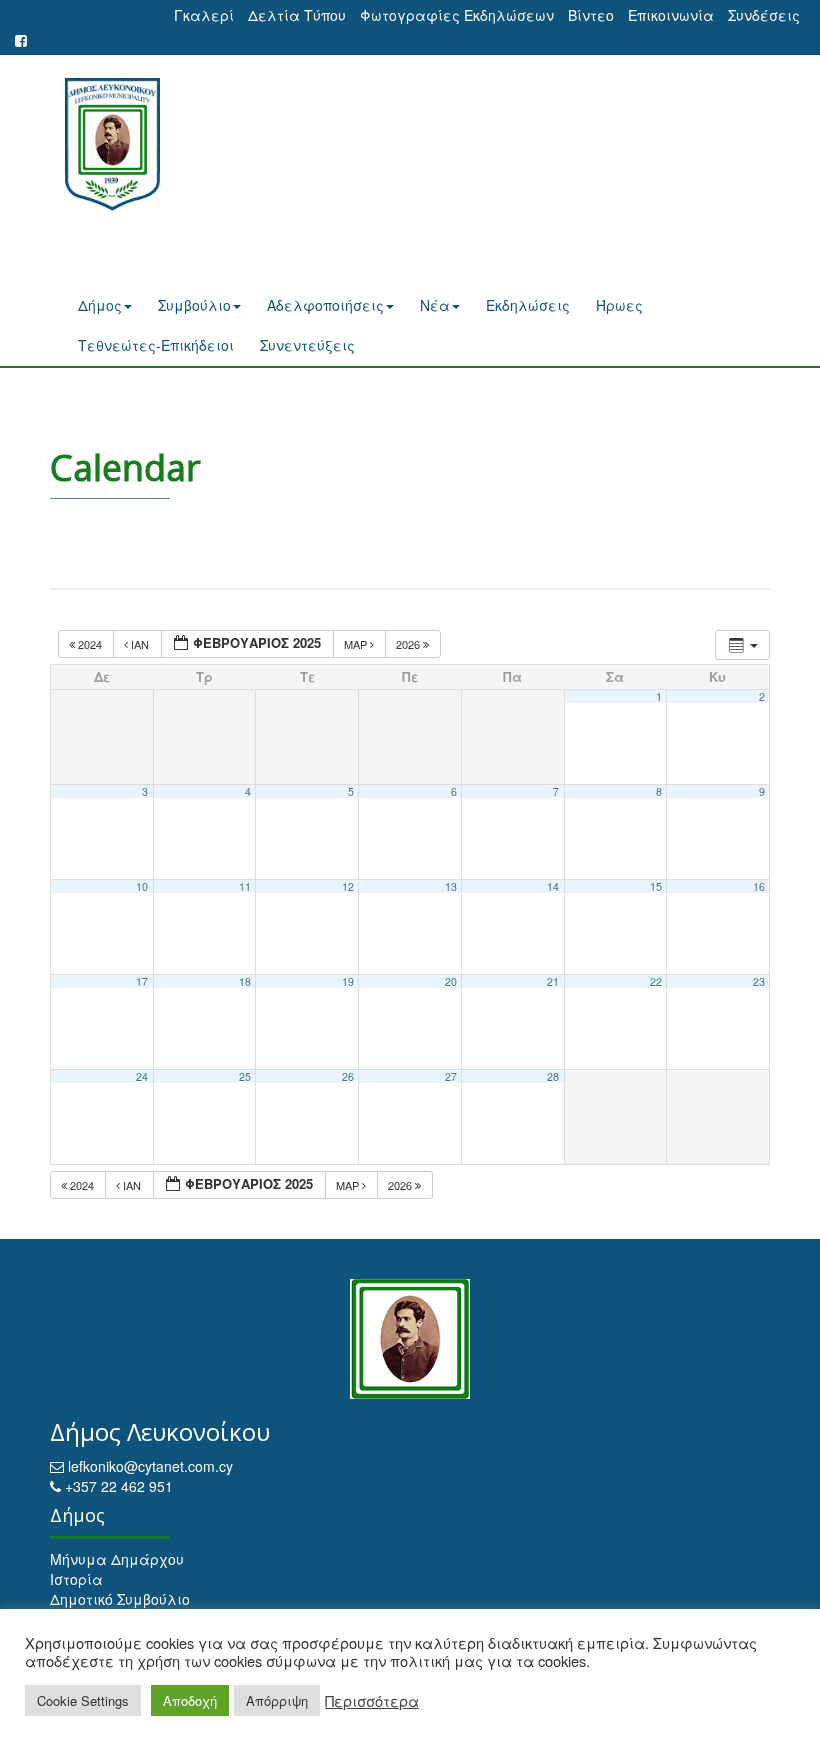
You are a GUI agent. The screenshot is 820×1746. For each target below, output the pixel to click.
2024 (90, 644)
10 (142, 886)
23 (759, 981)
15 (656, 886)
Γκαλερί (204, 15)
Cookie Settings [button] (83, 1700)
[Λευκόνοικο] (105, 144)
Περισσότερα (372, 1701)
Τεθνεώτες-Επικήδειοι (156, 345)
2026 (409, 644)
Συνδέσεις (764, 15)
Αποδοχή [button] (190, 1700)
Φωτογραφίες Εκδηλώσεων (457, 15)
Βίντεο (591, 15)
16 (759, 886)
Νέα (435, 305)
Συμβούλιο (194, 305)
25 (245, 1076)
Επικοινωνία (671, 15)
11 (245, 886)
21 (553, 981)
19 (348, 981)
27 (451, 1076)
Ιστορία (76, 1579)
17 (142, 981)
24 (142, 1076)
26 (348, 1076)
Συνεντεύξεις (307, 345)
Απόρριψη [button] (277, 1700)
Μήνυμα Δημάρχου (117, 1559)
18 (245, 981)
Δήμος (100, 305)
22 (656, 981)
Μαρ (357, 644)
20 (451, 981)
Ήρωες (619, 305)
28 (553, 1076)
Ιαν (140, 644)
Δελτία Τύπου (297, 15)
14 (553, 886)
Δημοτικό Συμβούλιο (120, 1599)
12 (348, 886)
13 (451, 886)
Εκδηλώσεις (528, 305)
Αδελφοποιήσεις (325, 305)
